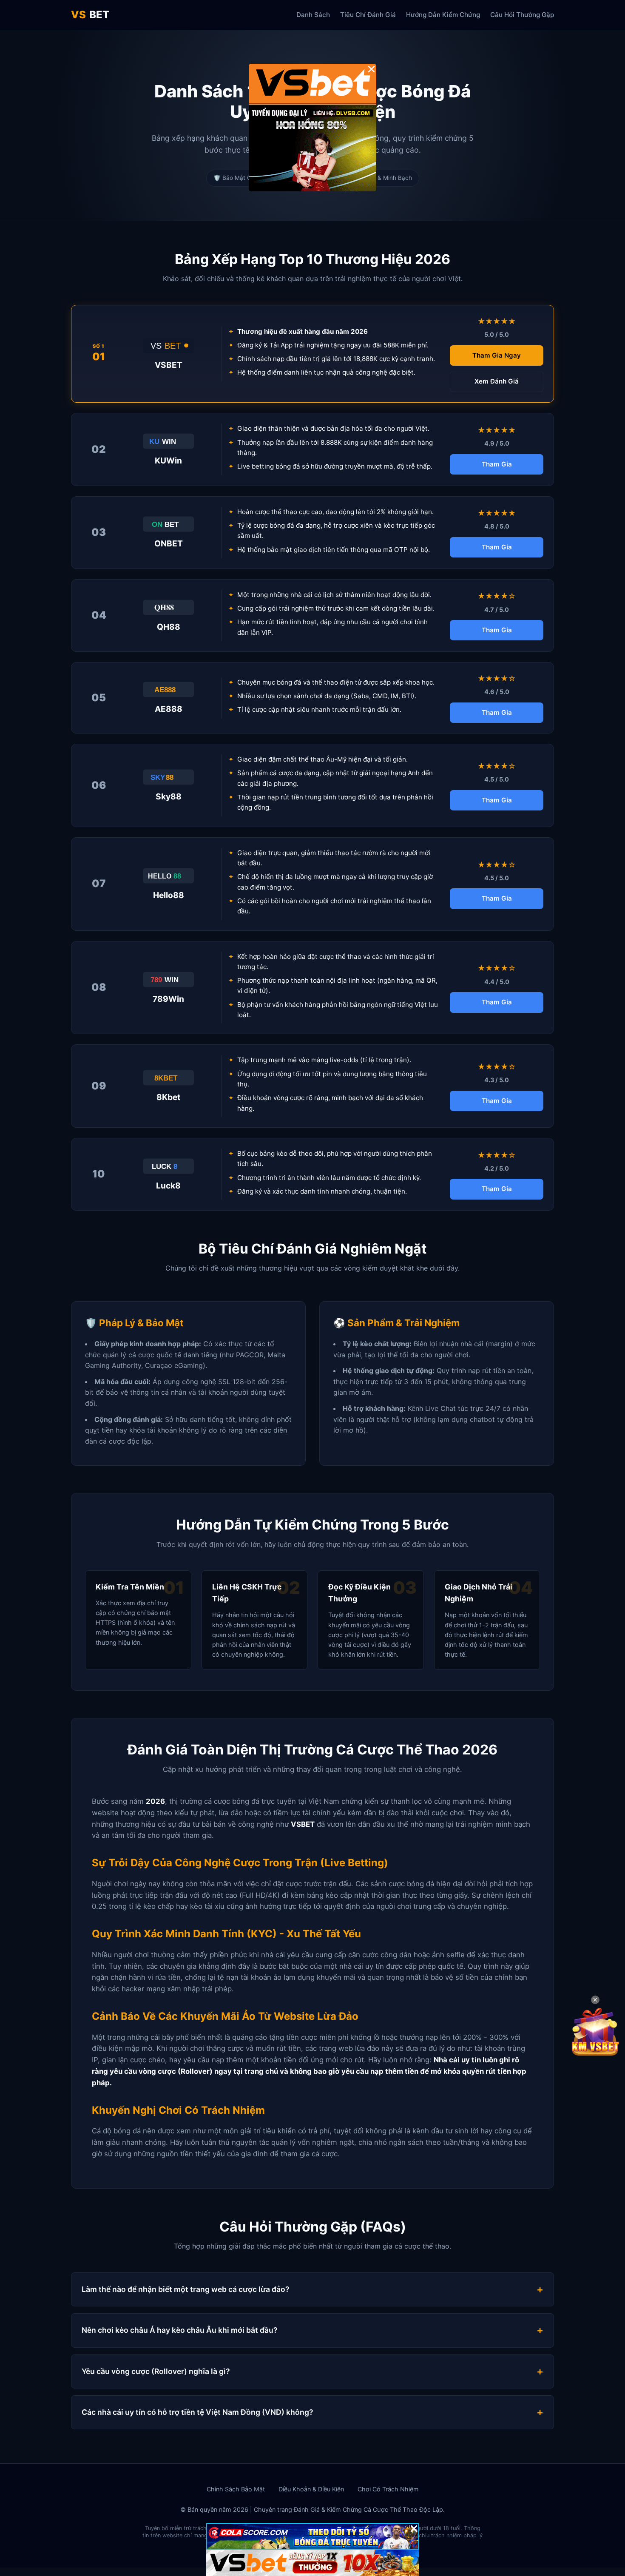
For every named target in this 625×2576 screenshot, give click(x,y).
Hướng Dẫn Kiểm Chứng (443, 15)
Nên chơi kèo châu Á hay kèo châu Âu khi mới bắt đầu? (180, 2330)
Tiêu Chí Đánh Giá (368, 15)
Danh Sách (313, 15)
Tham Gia (497, 464)
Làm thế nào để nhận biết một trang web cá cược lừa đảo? (186, 2289)
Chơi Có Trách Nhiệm (388, 2489)
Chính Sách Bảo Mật (236, 2489)
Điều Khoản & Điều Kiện (311, 2489)
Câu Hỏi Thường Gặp (522, 15)
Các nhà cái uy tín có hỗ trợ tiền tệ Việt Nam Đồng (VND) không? (197, 2412)
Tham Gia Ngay (497, 355)
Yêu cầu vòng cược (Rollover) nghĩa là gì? (156, 2371)
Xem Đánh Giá (497, 381)
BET (90, 15)
